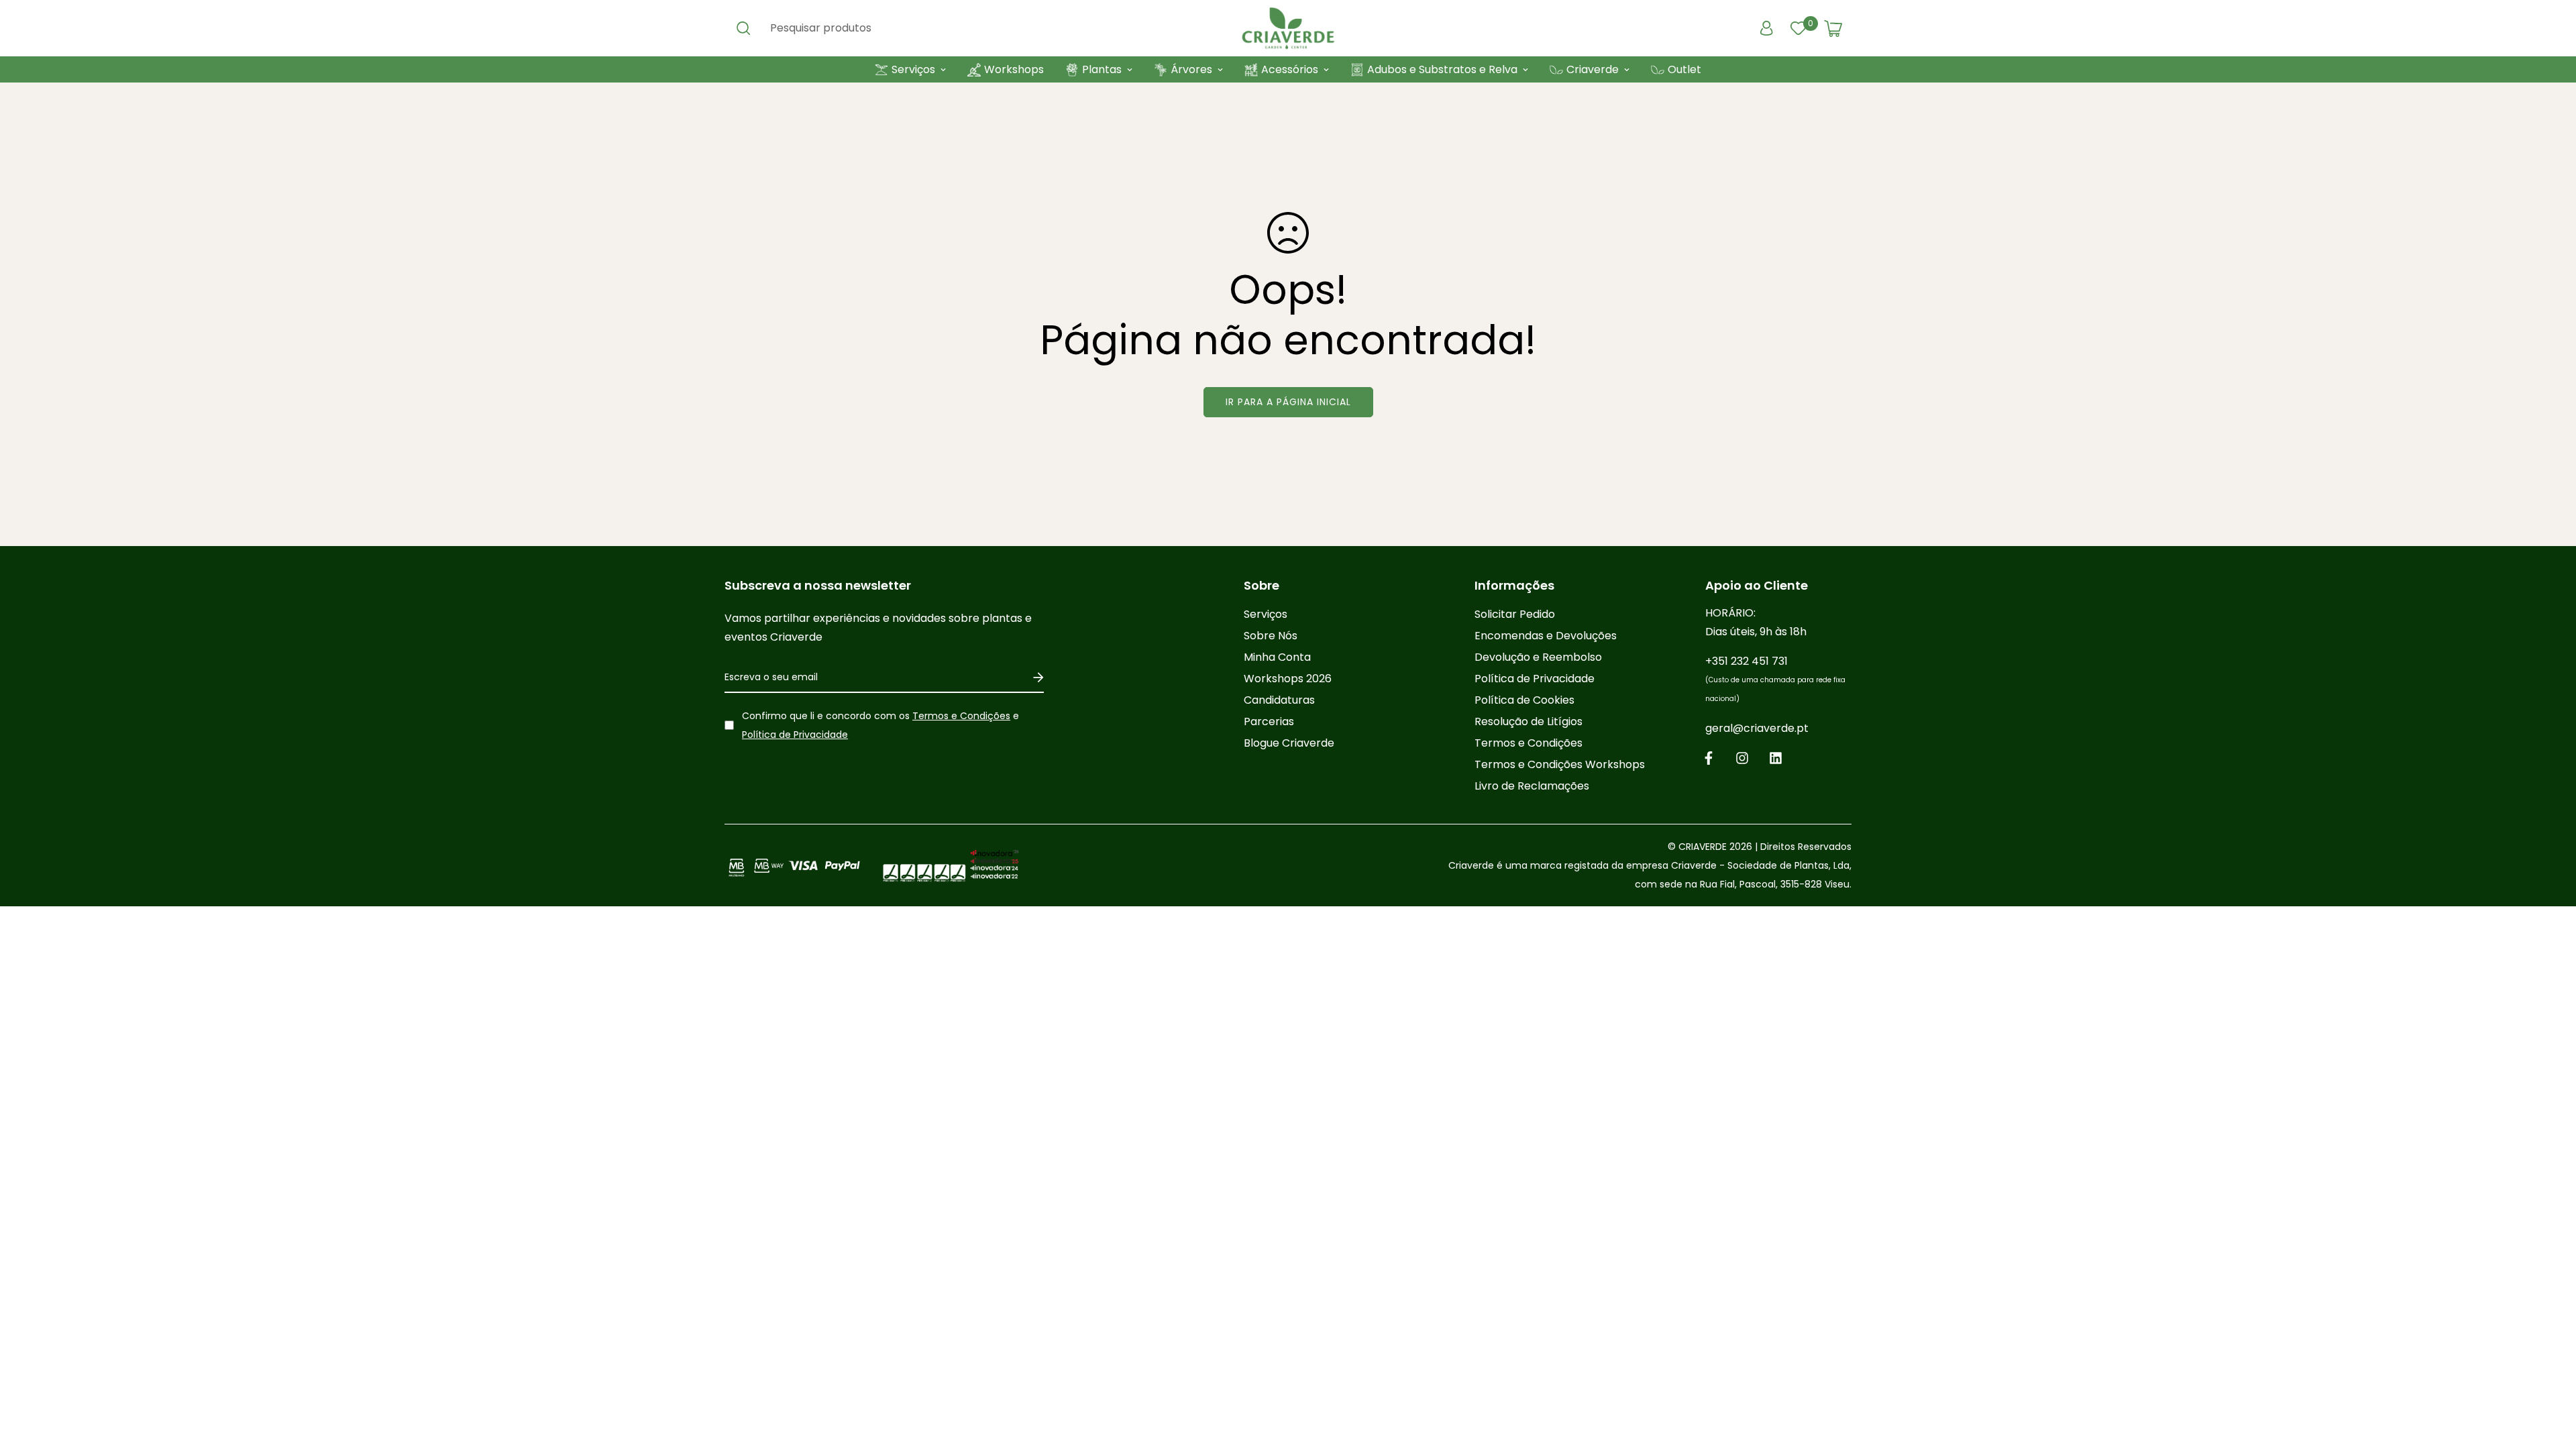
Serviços (913, 69)
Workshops (1014, 69)
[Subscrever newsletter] (1033, 678)
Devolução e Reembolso (1538, 657)
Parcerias (1269, 721)
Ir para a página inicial (1288, 402)
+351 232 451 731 (1775, 679)
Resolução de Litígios (1528, 721)
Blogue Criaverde (1289, 743)
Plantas (1102, 69)
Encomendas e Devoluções (1546, 636)
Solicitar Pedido (1515, 614)
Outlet (1684, 69)
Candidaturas (1279, 700)
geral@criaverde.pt (1757, 728)
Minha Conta (1277, 657)
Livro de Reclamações (1532, 786)
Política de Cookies (1524, 700)
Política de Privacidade (795, 735)
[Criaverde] (1288, 28)
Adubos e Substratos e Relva (1442, 69)
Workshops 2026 (1288, 679)
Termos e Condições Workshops (1560, 764)
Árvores (1191, 69)
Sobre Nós (1271, 636)
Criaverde (1593, 69)
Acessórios (1290, 69)
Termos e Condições (961, 716)
